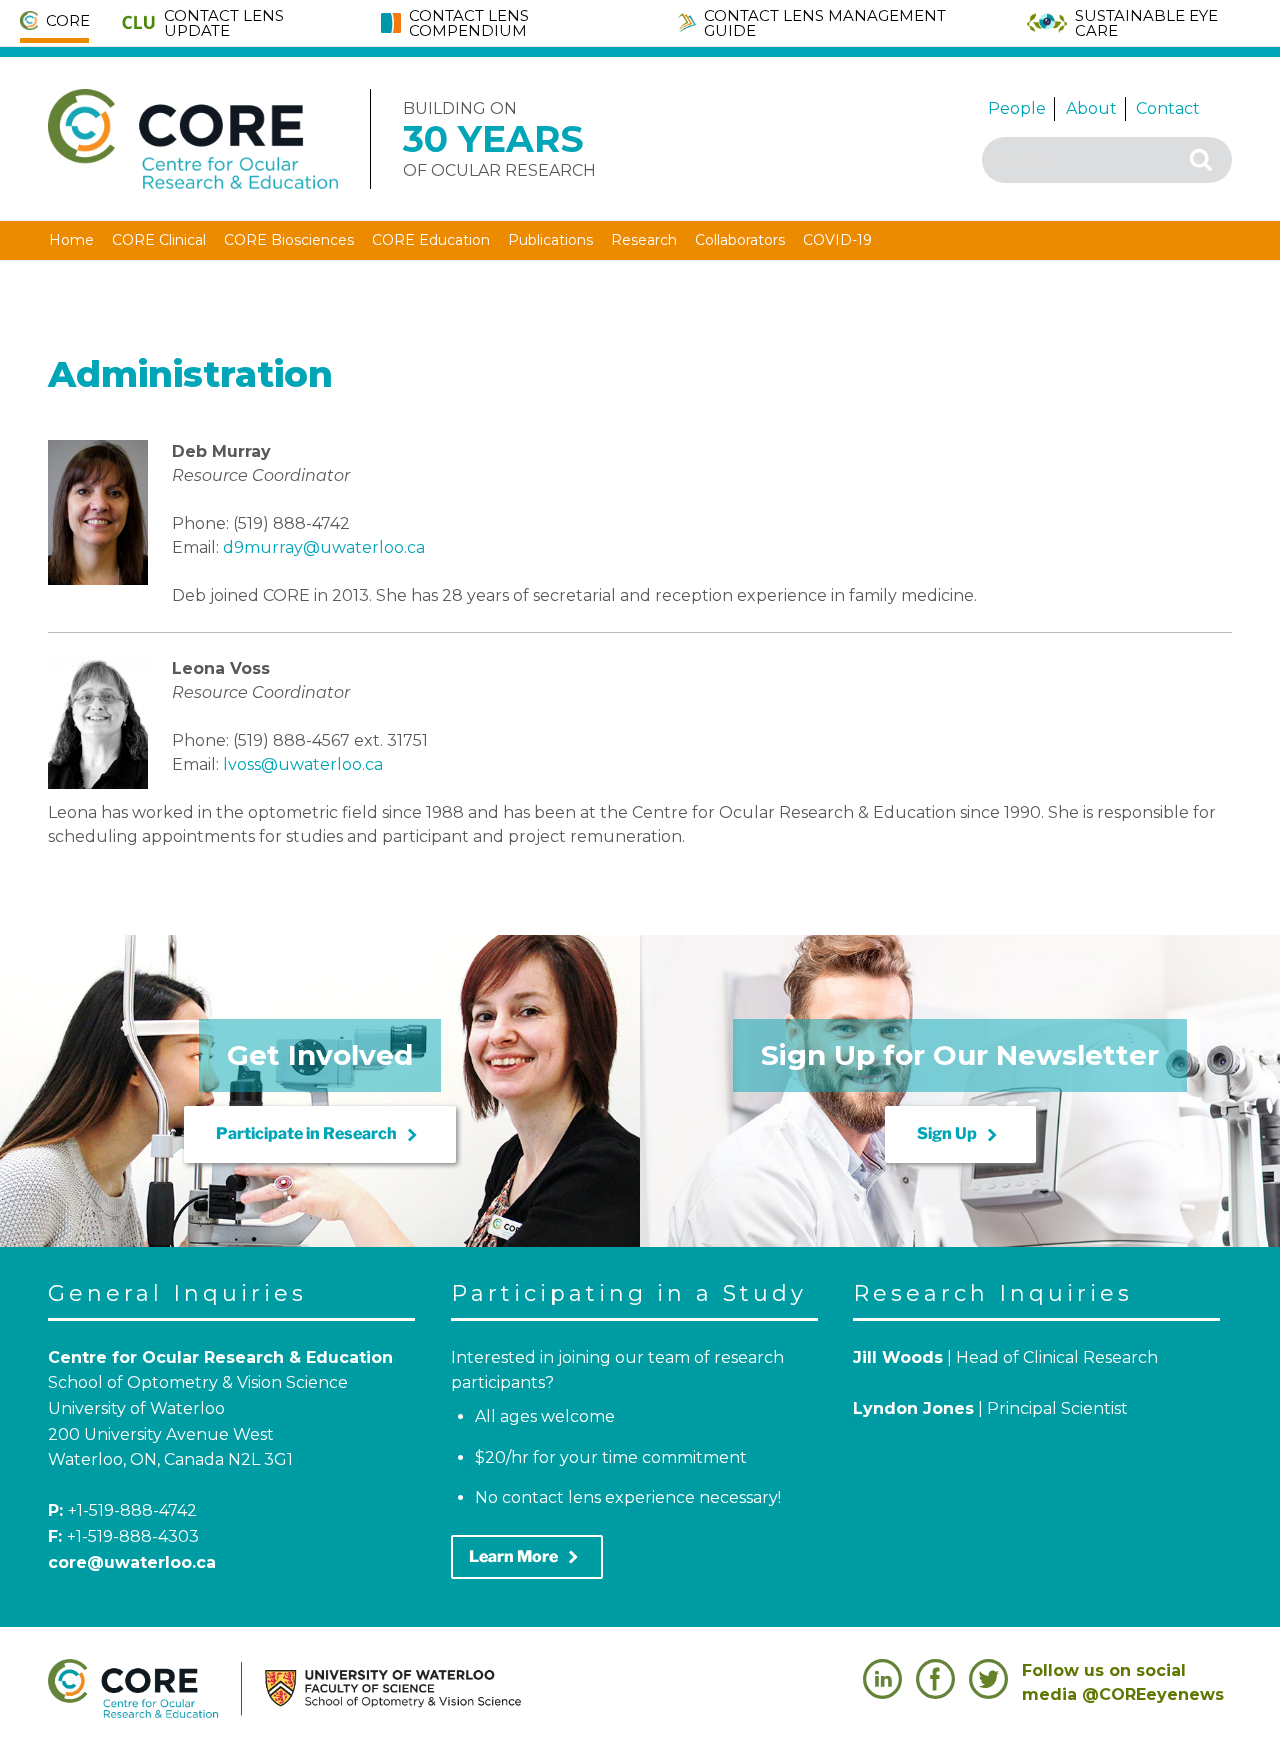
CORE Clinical (159, 240)
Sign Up (960, 1135)
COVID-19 (837, 240)
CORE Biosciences (289, 240)
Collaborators (740, 240)
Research (644, 240)
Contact (1168, 108)
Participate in (320, 1135)
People (1017, 108)
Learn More (527, 1557)
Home (71, 240)
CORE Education (431, 240)
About (1091, 108)
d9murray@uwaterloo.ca (324, 547)
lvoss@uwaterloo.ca (303, 764)
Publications (550, 240)
